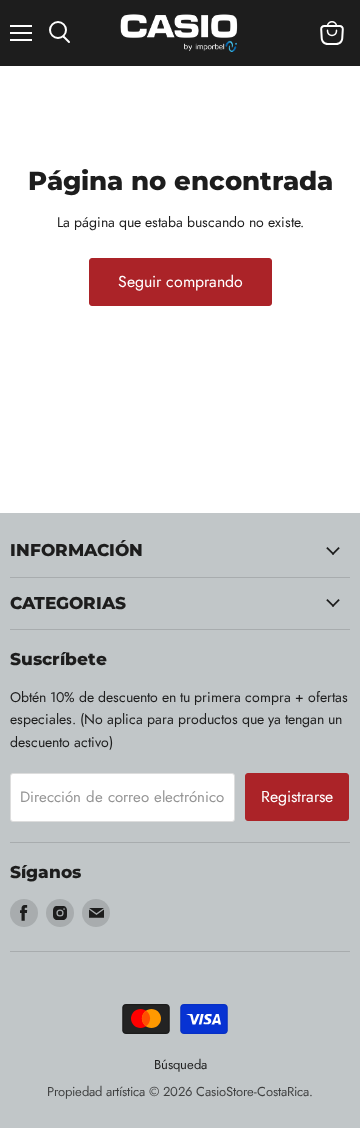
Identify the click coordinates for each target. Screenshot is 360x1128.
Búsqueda (180, 1064)
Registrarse (297, 796)
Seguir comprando (180, 281)
